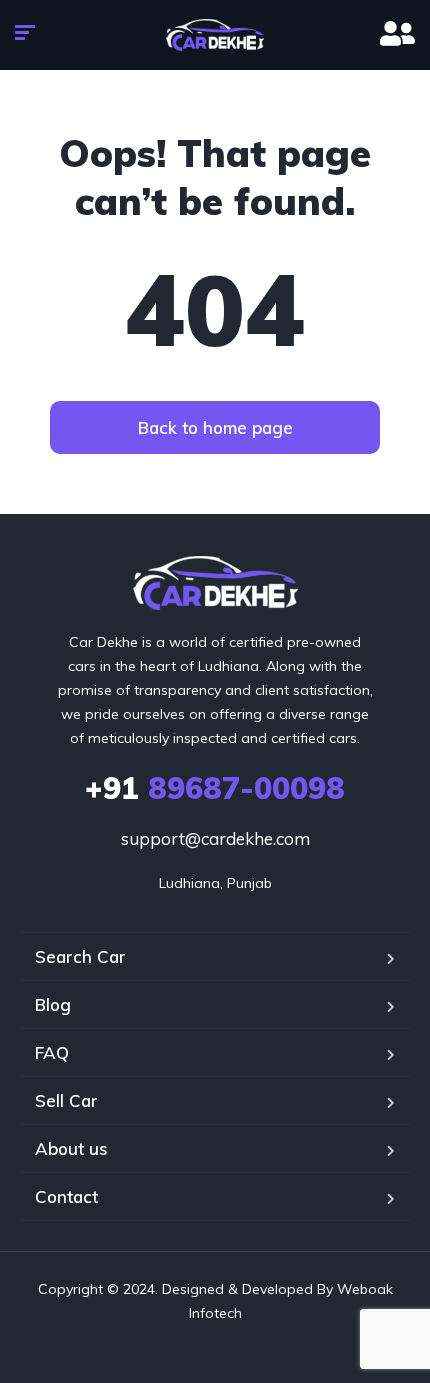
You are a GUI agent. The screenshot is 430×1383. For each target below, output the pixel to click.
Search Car (80, 956)
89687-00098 (215, 788)
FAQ (52, 1052)
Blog (53, 1004)
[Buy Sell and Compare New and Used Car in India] (215, 35)
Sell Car (66, 1100)
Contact (66, 1196)
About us (71, 1148)
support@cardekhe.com (215, 838)
